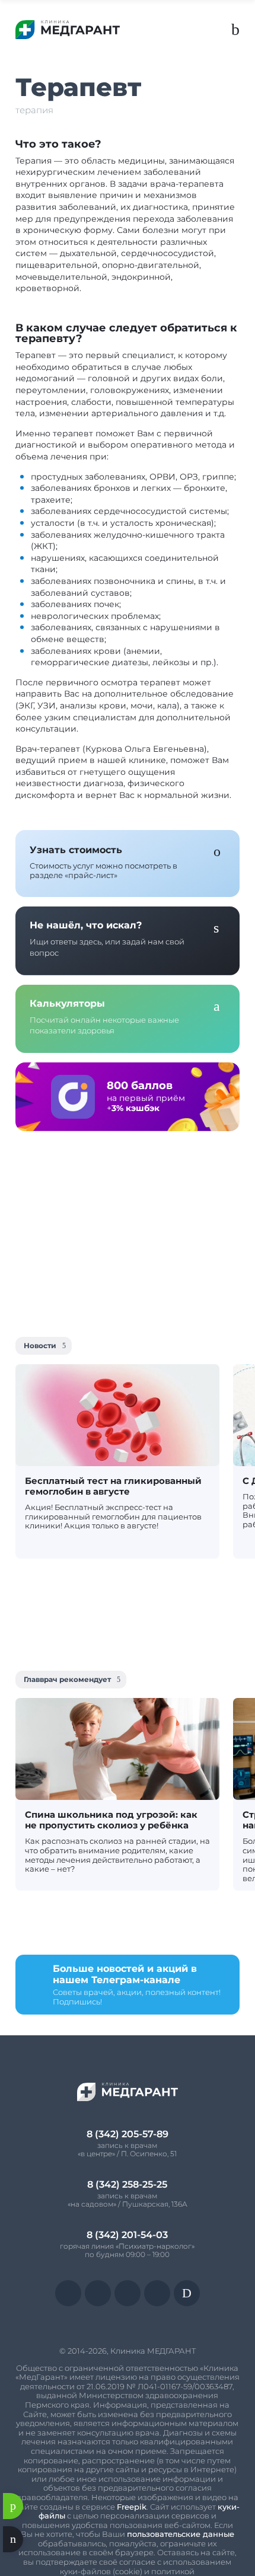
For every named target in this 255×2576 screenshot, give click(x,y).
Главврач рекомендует (67, 1679)
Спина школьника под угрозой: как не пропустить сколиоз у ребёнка (111, 1820)
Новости (40, 1346)
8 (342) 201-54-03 (127, 2235)
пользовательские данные (181, 2534)
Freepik (132, 2507)
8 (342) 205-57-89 (128, 2134)
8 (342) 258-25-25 (127, 2184)
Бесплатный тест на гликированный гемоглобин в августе (113, 1486)
